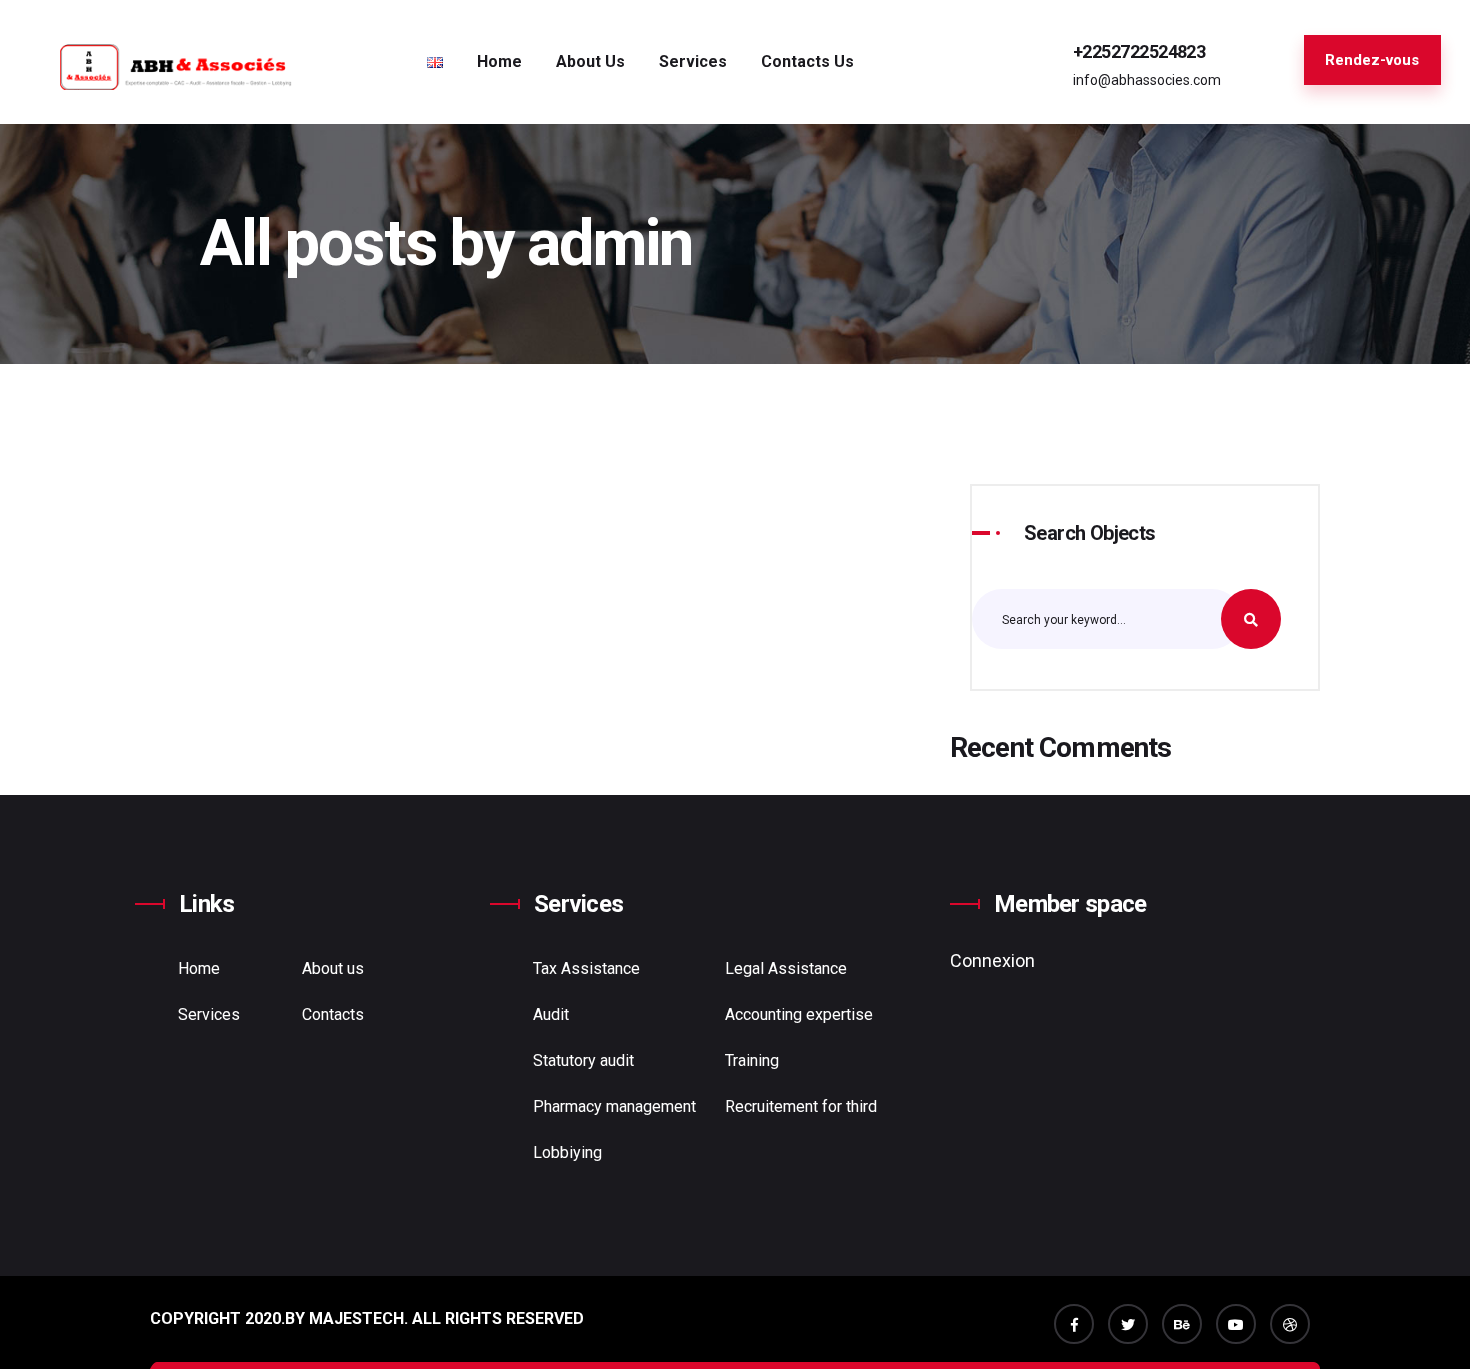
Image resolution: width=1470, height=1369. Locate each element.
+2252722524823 (1139, 51)
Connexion (992, 960)
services (693, 61)
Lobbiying (567, 1152)
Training (752, 1060)
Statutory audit (583, 1060)
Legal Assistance (786, 968)
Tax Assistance (586, 968)
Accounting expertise (799, 1014)
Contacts (333, 1014)
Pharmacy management (614, 1106)
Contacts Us (807, 61)
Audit (551, 1014)
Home (499, 61)
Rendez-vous (1372, 60)
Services (209, 1014)
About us (590, 61)
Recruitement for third (801, 1106)
